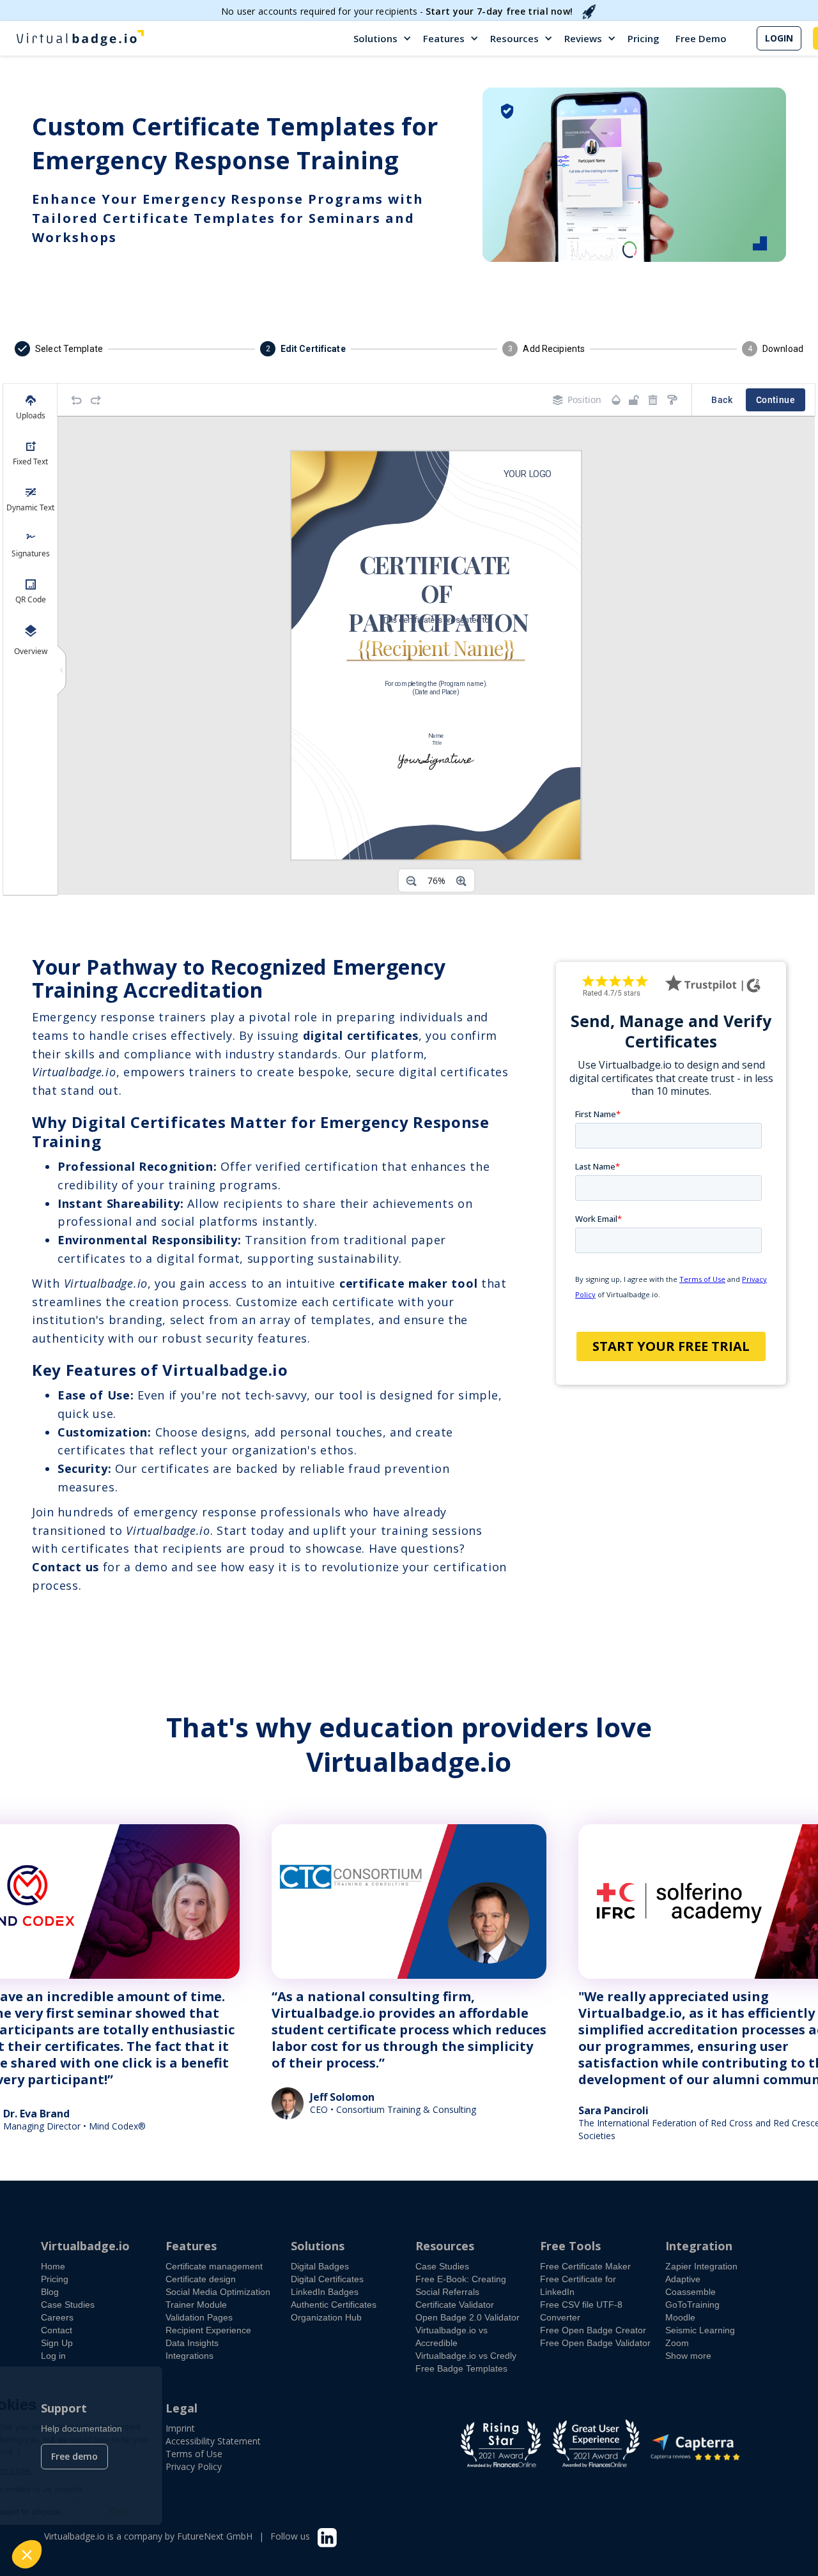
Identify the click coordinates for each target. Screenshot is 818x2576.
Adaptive (683, 2279)
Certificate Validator (455, 2305)
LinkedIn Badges (325, 2292)
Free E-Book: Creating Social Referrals (461, 2285)
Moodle (680, 2317)
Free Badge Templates (461, 2368)
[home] (80, 38)
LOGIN (779, 38)
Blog (50, 2292)
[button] (383, 38)
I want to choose (147, 2511)
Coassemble (691, 2292)
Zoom (677, 2343)
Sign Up (57, 2343)
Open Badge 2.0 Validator (467, 2317)
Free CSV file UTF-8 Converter (581, 2311)
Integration (699, 2246)
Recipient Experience (208, 2330)
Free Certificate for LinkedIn (578, 2285)
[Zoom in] (461, 881)
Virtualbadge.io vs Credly (466, 2356)
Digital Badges (320, 2266)
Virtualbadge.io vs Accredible (451, 2336)
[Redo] (96, 400)
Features (444, 38)
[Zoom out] (412, 881)
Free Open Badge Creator (593, 2330)
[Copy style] (672, 400)
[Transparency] (616, 400)
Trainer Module (196, 2305)
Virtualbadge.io (85, 2246)
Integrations (189, 2356)
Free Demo (701, 38)
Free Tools (570, 2246)
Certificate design (201, 2279)
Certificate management (214, 2266)
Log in (53, 2356)
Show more (688, 2356)
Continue (776, 400)
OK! (236, 2511)
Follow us (290, 2536)
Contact (57, 2330)
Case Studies (68, 2305)
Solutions (375, 38)
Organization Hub (326, 2317)
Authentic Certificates (334, 2305)
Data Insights (192, 2343)
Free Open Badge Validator (595, 2343)
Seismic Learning (700, 2330)
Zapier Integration (701, 2266)
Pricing (644, 38)
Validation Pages (199, 2317)
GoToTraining (692, 2305)
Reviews (583, 38)
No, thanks (58, 2511)
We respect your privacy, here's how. (88, 2471)
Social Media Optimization (218, 2292)
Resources (514, 38)
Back (722, 400)
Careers (57, 2317)
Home (53, 2266)
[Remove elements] (653, 400)
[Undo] (77, 400)
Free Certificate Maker (585, 2266)
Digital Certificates (327, 2279)
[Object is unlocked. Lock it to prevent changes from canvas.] (634, 400)
